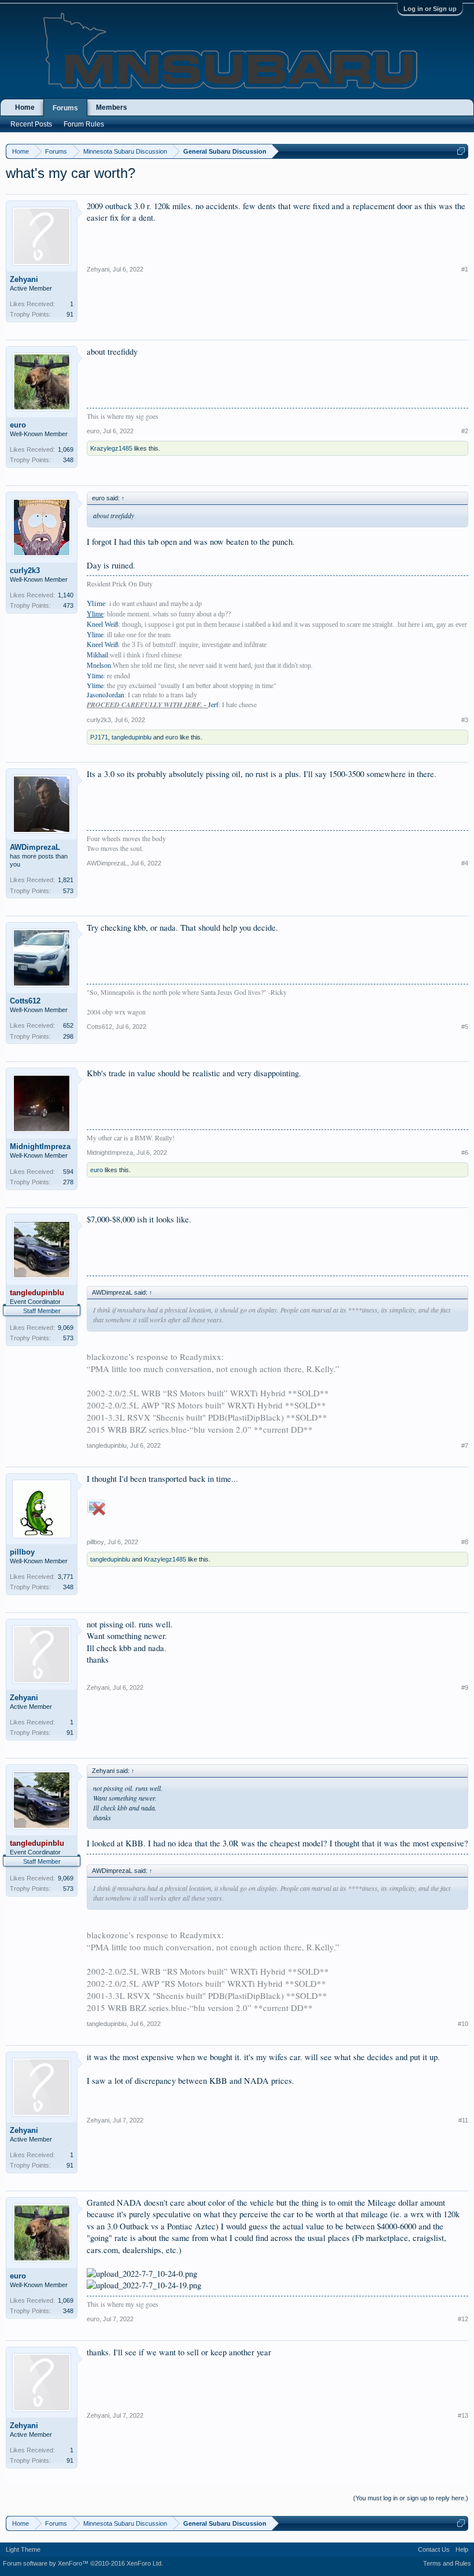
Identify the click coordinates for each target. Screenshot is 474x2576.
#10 (463, 2024)
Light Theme (23, 2549)
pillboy (22, 1552)
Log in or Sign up (430, 9)
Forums (65, 108)
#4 (465, 863)
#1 (465, 269)
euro (18, 425)
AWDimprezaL (35, 847)
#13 (463, 2415)
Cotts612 (25, 1001)
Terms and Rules (447, 2563)
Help (462, 2549)
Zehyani (24, 279)
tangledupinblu (132, 737)
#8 (465, 1542)
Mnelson (99, 666)
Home (25, 107)
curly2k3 (25, 570)
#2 (465, 431)
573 (68, 891)
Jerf (213, 704)
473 (68, 605)
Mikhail (97, 655)
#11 (463, 2120)
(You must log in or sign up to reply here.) (411, 2498)
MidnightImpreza (40, 1146)
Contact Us (434, 2549)
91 (70, 314)
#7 (465, 1445)
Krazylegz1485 (111, 448)
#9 (465, 1687)
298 (68, 1036)
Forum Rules (84, 124)
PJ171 (99, 737)
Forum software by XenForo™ (83, 2563)
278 (68, 1182)
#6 (465, 1153)
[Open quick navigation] (461, 151)
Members (112, 107)
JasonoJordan (105, 694)
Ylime (95, 635)
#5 (465, 1027)
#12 (463, 2319)
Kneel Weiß (103, 625)
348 (68, 460)
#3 (465, 720)
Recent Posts (31, 124)
